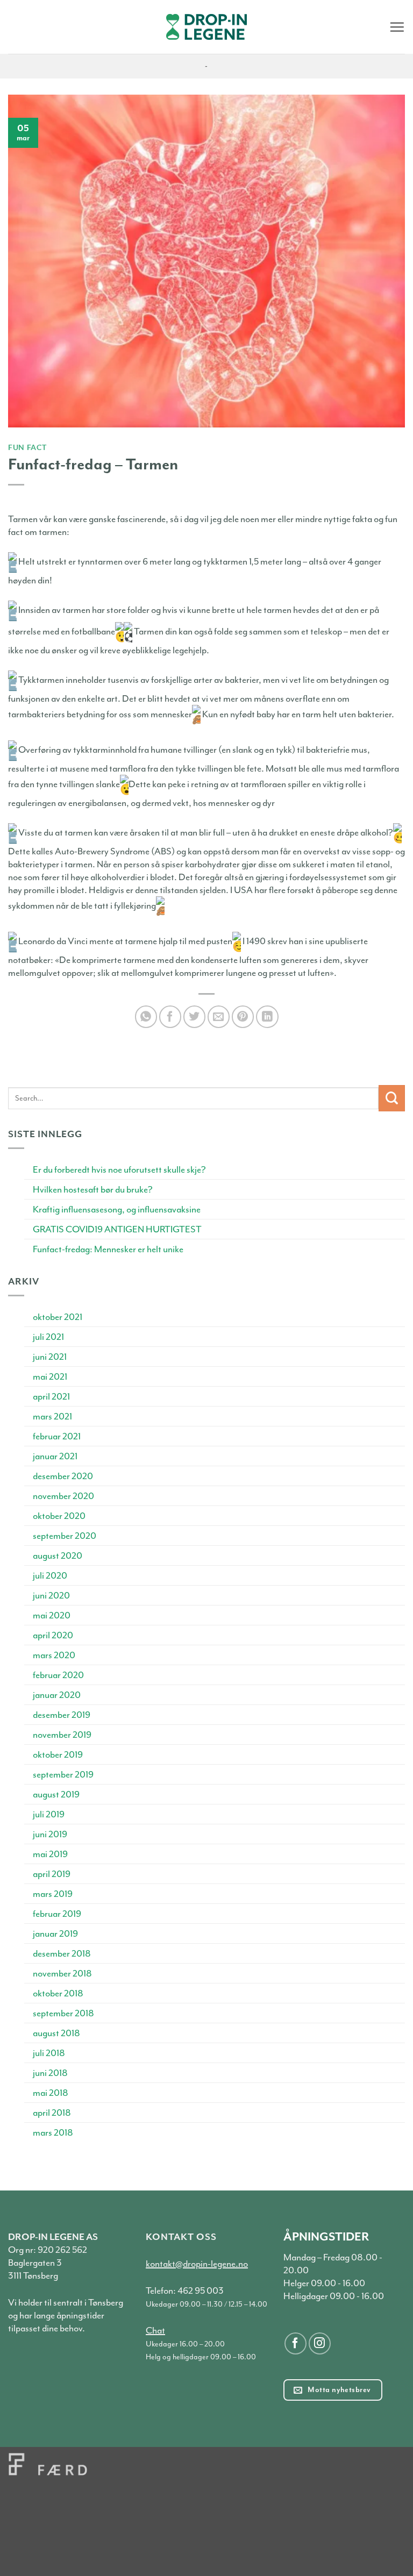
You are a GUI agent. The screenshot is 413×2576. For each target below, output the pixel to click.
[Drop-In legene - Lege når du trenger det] (206, 27)
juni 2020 (51, 1595)
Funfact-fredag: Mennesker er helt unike (108, 1249)
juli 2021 (48, 1337)
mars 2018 (53, 2132)
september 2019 (63, 1774)
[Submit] (392, 1098)
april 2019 (52, 1874)
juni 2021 (50, 1357)
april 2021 (51, 1396)
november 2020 (63, 1496)
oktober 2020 (59, 1516)
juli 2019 (49, 1814)
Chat (155, 2330)
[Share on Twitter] (194, 1016)
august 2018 (56, 2033)
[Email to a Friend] (219, 1016)
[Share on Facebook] (170, 1016)
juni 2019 (50, 1834)
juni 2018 (50, 2073)
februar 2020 (58, 1675)
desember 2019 (62, 1715)
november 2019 (62, 1735)
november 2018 (62, 1973)
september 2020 (65, 1536)
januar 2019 (55, 1933)
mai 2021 (50, 1376)
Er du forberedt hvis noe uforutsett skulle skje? (119, 1169)
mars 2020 (54, 1655)
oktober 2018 (58, 1993)
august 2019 (56, 1794)
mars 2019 (53, 1894)
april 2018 (52, 2113)
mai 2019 (50, 1854)
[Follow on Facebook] (295, 2343)
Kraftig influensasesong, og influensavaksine (117, 1209)
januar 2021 (55, 1456)
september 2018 (63, 2013)
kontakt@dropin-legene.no (197, 2264)
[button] (397, 27)
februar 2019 (57, 1914)
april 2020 (53, 1635)
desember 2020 (63, 1476)
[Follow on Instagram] (320, 2343)
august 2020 (58, 1555)
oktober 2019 (58, 1754)
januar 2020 (57, 1695)
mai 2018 (51, 2093)
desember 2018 (62, 1953)
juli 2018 (49, 2053)
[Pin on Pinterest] (243, 1016)
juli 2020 (50, 1575)
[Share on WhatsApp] (146, 1016)
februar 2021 (57, 1436)
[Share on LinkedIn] (267, 1016)
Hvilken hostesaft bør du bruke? (93, 1189)
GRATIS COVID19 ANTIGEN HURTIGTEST (117, 1229)
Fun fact (27, 447)
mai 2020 (52, 1615)
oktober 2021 (58, 1317)
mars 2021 (52, 1416)
